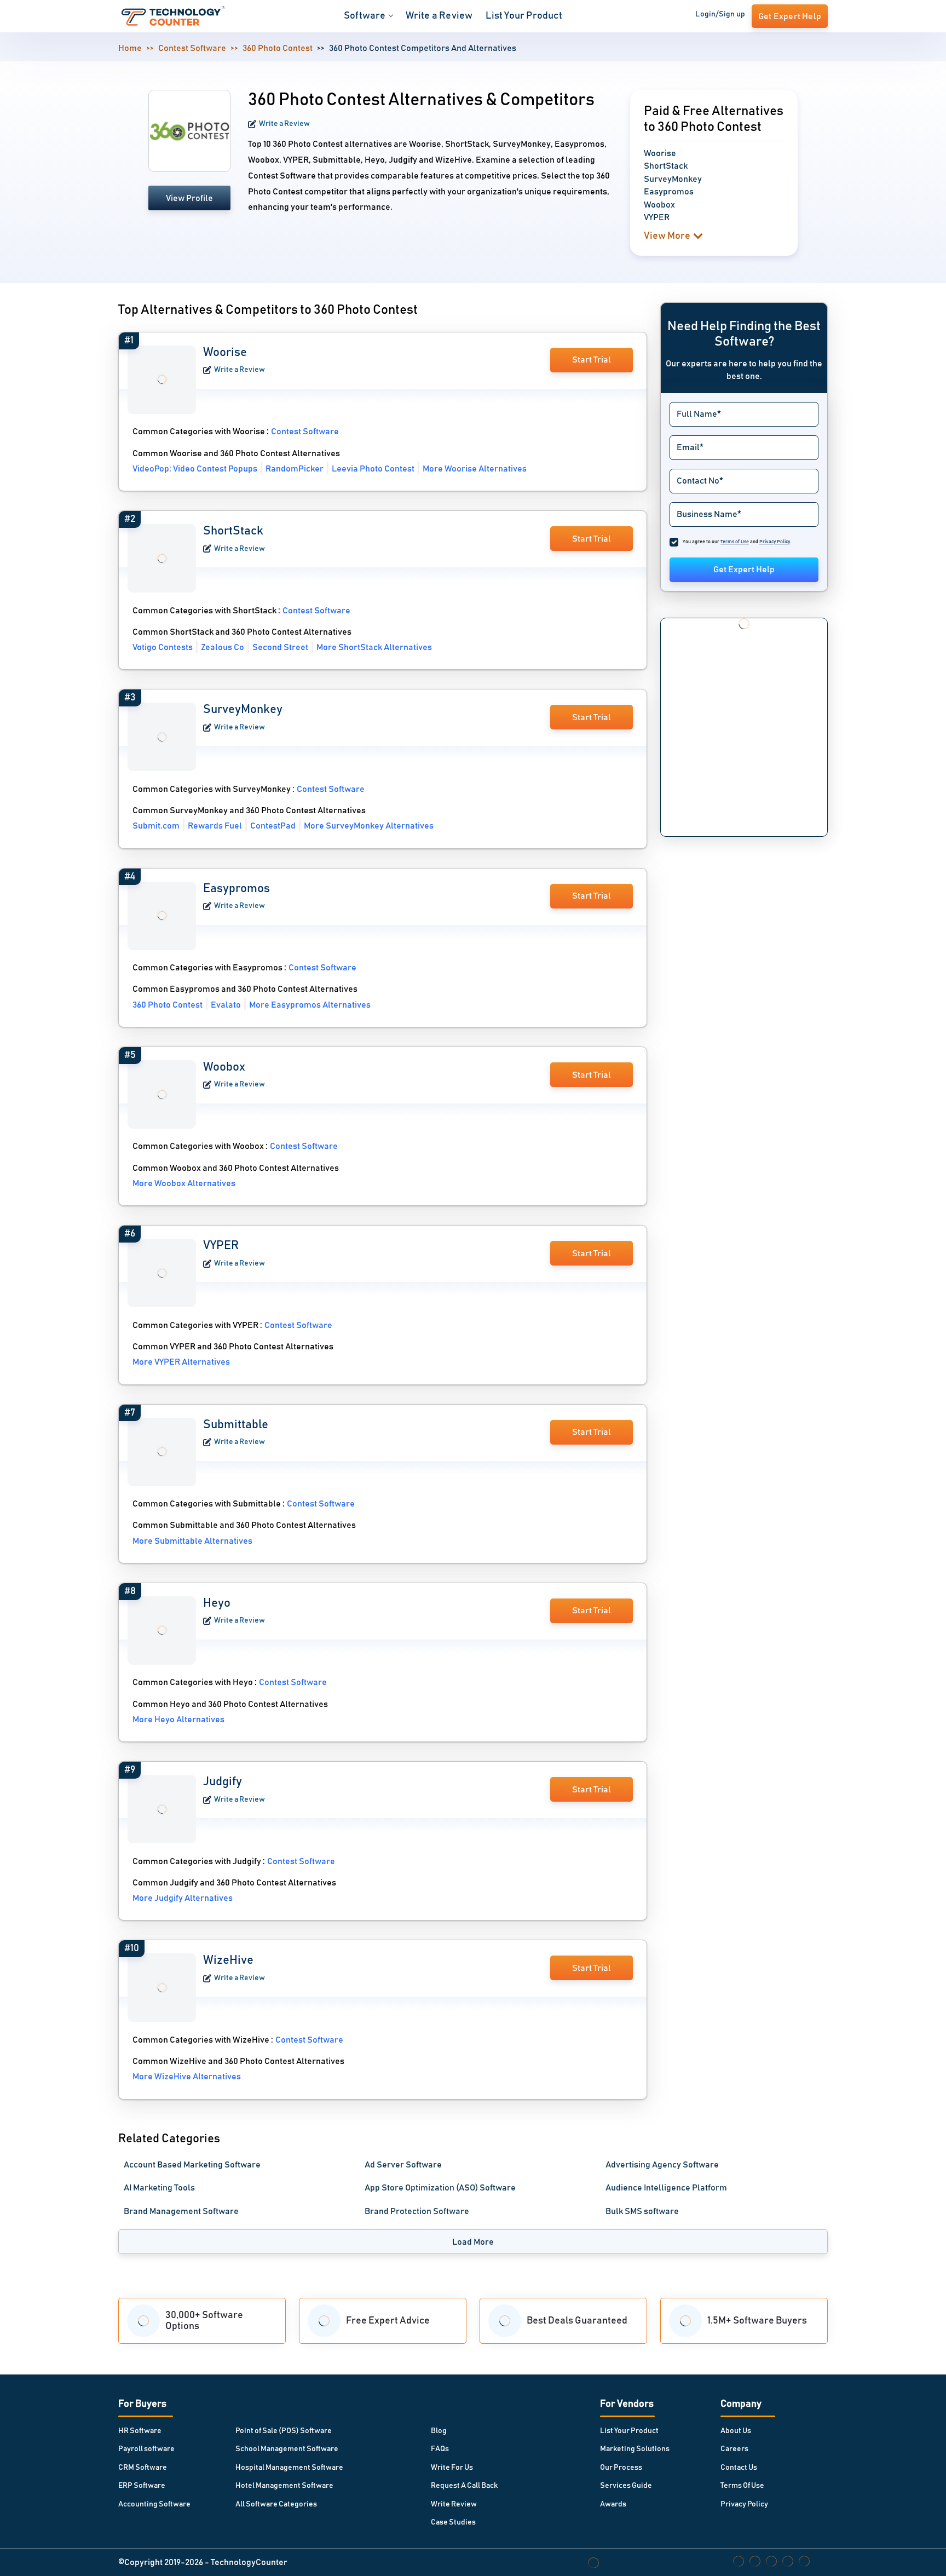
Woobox (224, 1067)
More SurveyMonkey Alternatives (369, 826)
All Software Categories (276, 2504)
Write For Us (452, 2468)
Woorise (225, 353)
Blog (439, 2431)
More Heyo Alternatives (178, 1720)
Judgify (223, 1782)
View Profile (189, 198)
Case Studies (453, 2522)
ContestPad (273, 826)
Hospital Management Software (289, 2468)
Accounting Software (154, 2504)
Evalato (226, 1005)
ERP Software (142, 2486)
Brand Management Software (181, 2211)
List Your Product (524, 16)
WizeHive (228, 1960)
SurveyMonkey (243, 710)
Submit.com (156, 826)
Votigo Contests (163, 647)
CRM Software (143, 2468)
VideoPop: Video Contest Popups (195, 469)
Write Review (454, 2504)
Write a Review (439, 16)
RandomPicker (295, 469)
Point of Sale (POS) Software (284, 2431)
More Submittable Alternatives (192, 1541)
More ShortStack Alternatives (374, 647)
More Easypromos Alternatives (310, 1005)
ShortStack (233, 531)
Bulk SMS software (642, 2211)
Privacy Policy (744, 2504)
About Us (736, 2431)
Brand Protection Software (417, 2211)
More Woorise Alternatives (475, 469)
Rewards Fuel (215, 826)
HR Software (140, 2431)
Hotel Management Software (284, 2486)
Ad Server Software (403, 2165)
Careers (734, 2449)
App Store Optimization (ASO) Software (440, 2188)
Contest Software (192, 48)
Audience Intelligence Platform (666, 2188)
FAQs (440, 2449)
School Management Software (287, 2449)
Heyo (217, 1603)
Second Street (280, 647)
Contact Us (739, 2468)
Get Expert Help (744, 570)
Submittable (236, 1425)
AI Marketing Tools (159, 2188)
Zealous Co (223, 647)
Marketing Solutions (635, 2449)
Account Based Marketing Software (192, 2165)
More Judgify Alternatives (183, 1898)
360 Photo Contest (278, 48)
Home (130, 48)
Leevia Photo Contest (373, 469)
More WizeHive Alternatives (187, 2077)
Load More (473, 2242)
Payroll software (146, 2449)
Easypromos (236, 889)
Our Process (621, 2468)
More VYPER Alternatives (181, 1362)
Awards (613, 2504)
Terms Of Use (742, 2486)
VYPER (221, 1246)
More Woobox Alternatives (184, 1183)
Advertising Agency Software (662, 2165)
